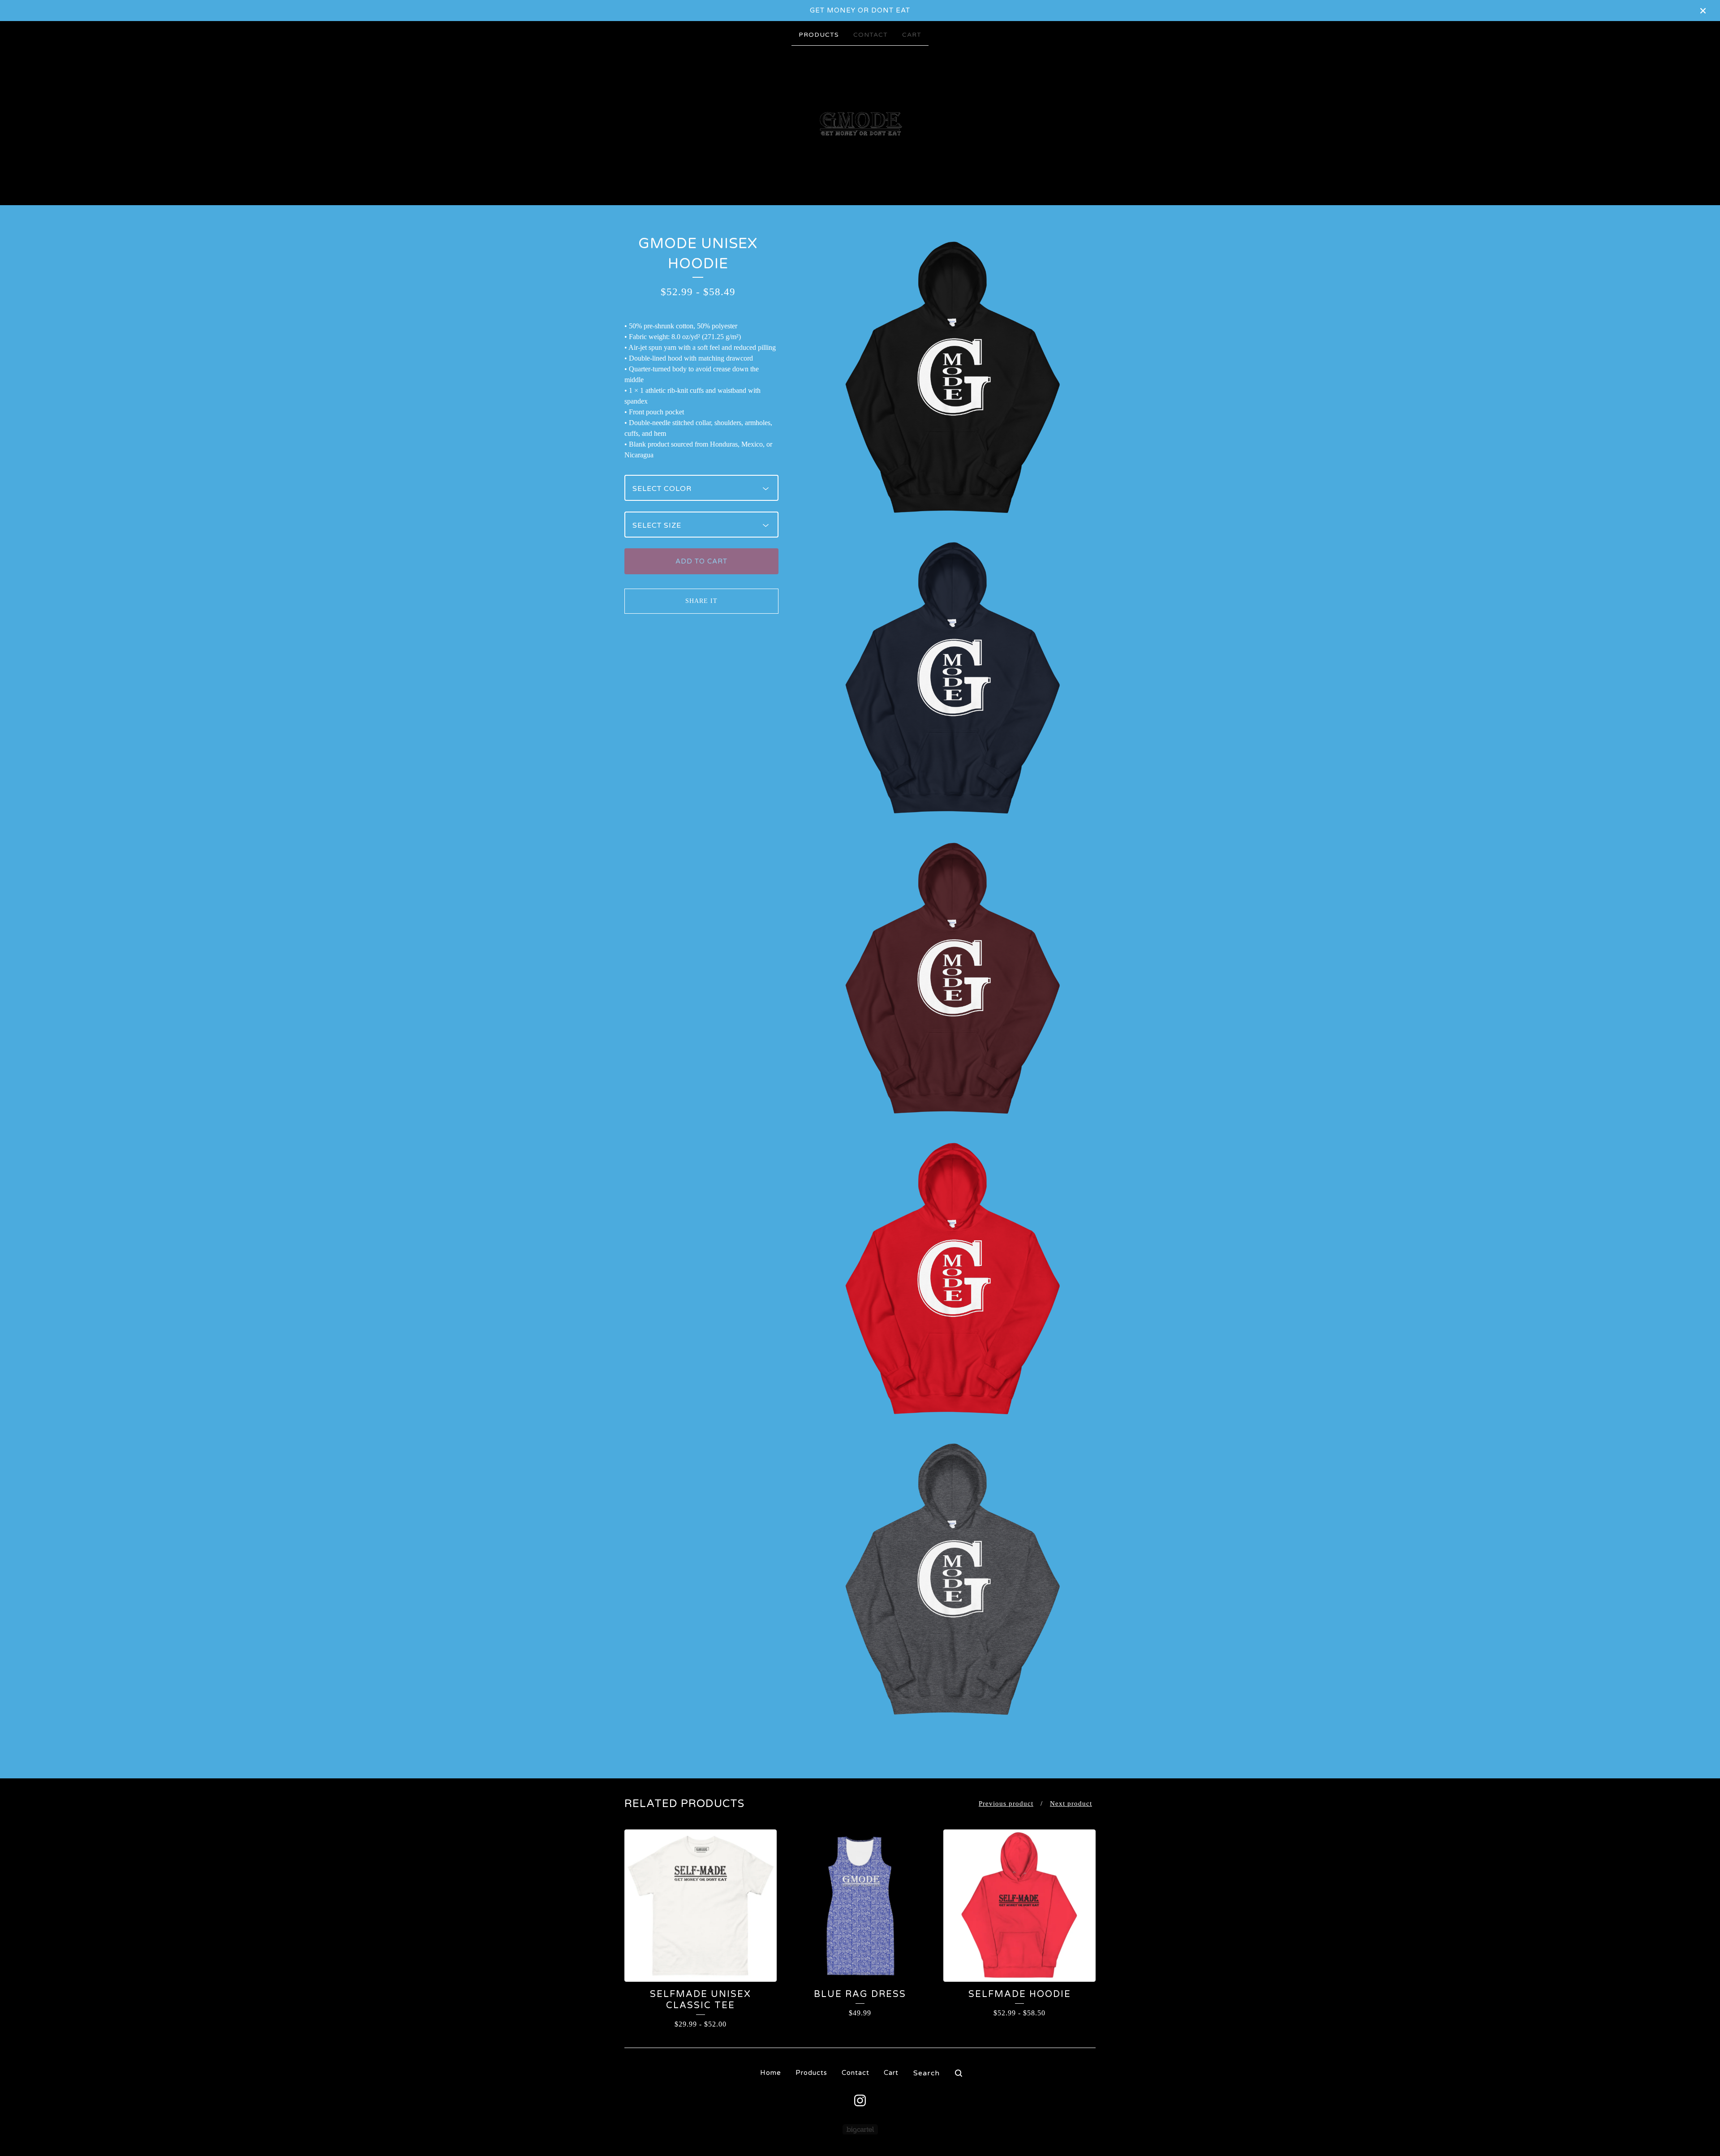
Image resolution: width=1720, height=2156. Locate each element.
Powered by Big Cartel (860, 2129)
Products (819, 35)
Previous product (1006, 1803)
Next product (1071, 1803)
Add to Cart (701, 561)
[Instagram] (860, 2100)
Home (771, 2073)
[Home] (860, 125)
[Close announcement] (1703, 11)
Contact (871, 35)
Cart (912, 35)
